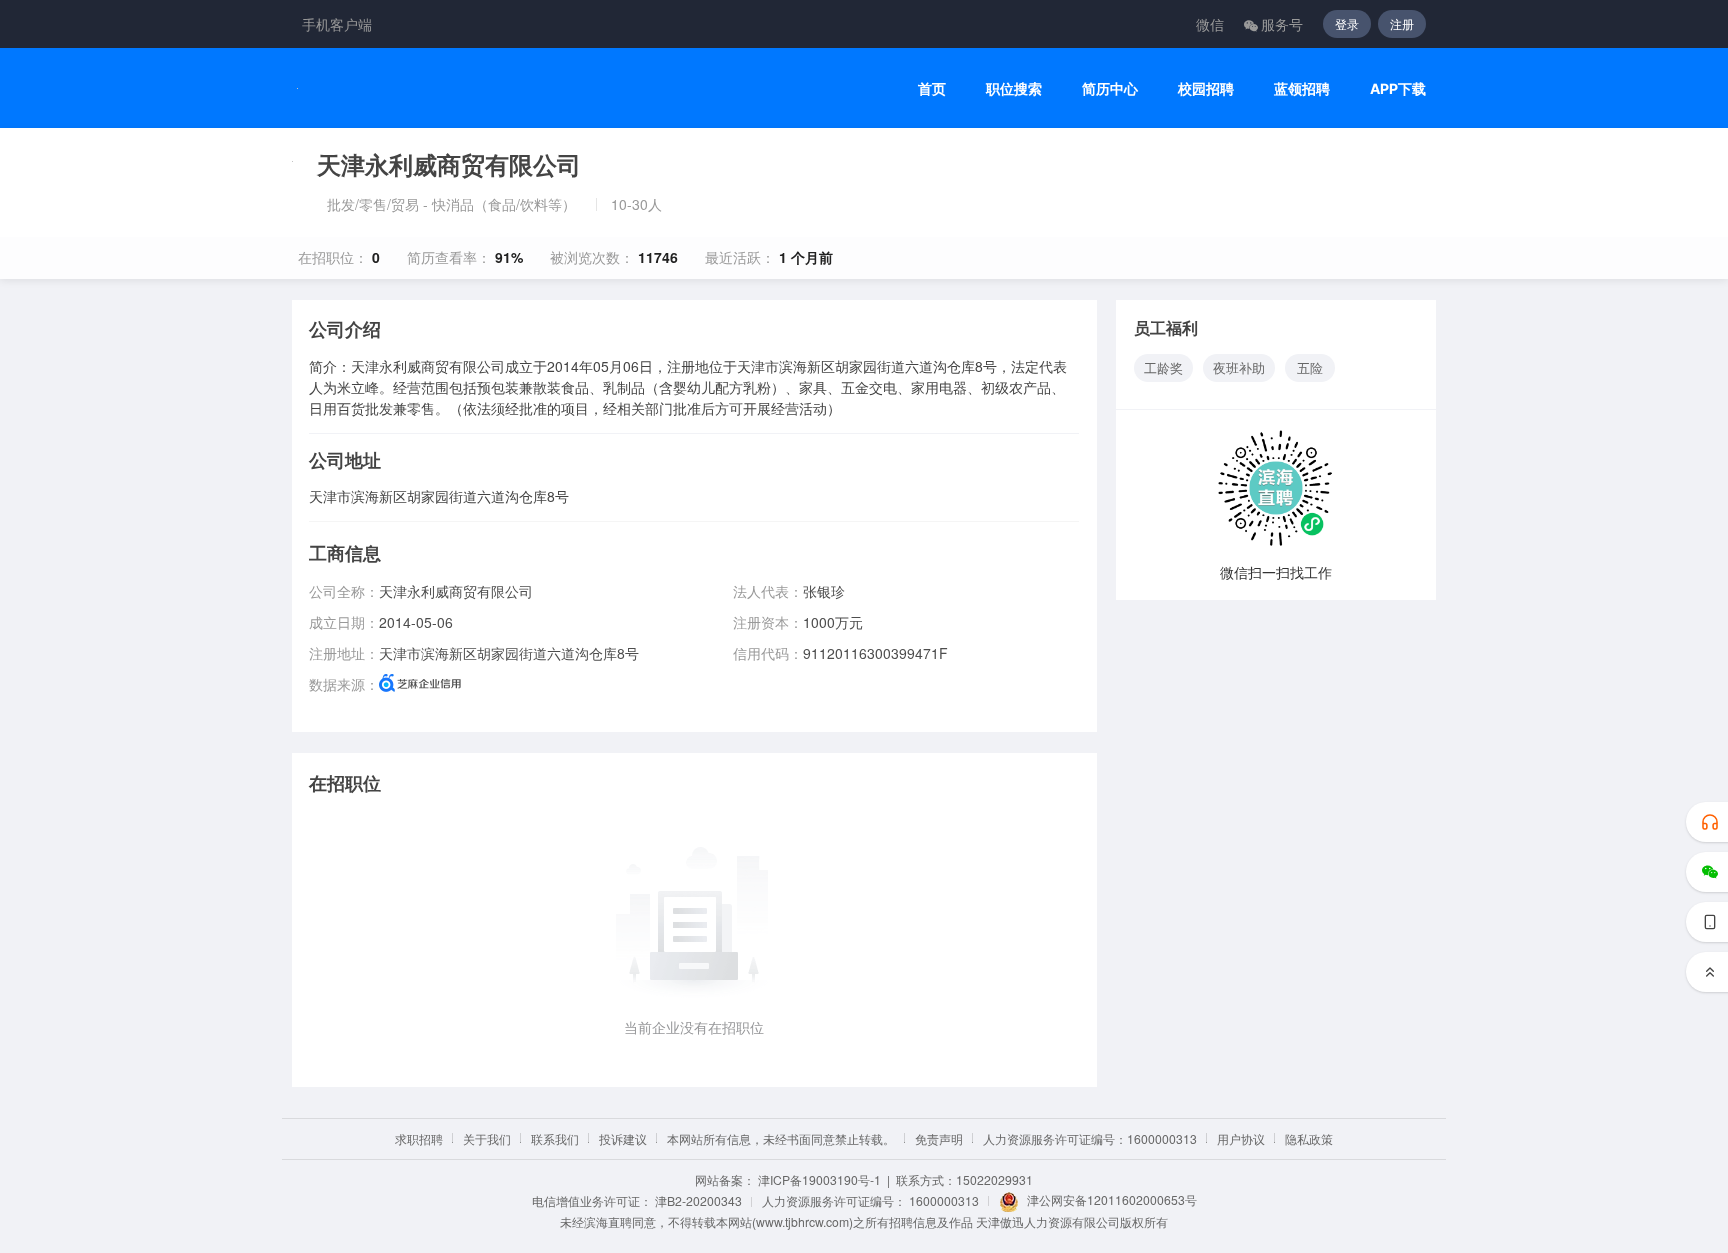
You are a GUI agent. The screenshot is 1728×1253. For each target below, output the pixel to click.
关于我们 (487, 1138)
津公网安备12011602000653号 (1112, 1199)
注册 (1402, 23)
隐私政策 (1309, 1138)
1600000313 (944, 1200)
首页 (932, 88)
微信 (1210, 24)
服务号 (1282, 24)
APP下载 (1398, 88)
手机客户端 (337, 24)
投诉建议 (623, 1138)
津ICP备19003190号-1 (819, 1179)
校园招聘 (1206, 88)
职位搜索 (1014, 88)
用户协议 (1241, 1138)
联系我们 (555, 1138)
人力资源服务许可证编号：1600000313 (1090, 1138)
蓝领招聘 (1302, 88)
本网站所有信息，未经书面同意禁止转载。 (781, 1138)
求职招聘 (419, 1138)
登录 (1347, 23)
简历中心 (1110, 88)
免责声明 (939, 1138)
